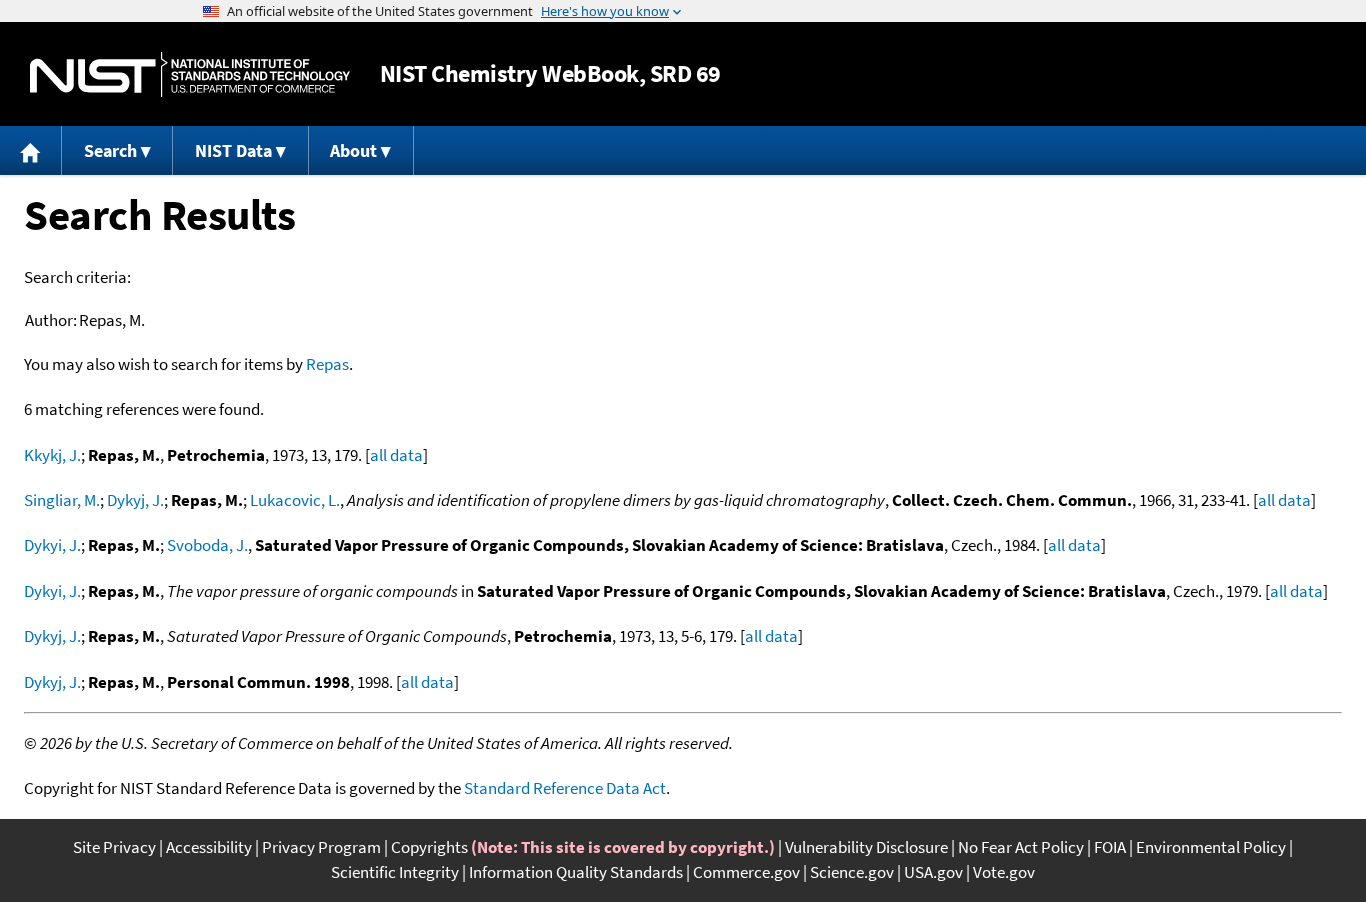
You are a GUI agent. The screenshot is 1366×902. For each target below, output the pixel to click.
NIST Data (233, 150)
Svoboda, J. (207, 545)
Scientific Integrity (395, 872)
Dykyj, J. (135, 500)
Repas (327, 364)
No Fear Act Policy (1021, 847)
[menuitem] (31, 150)
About (353, 150)
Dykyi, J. (52, 545)
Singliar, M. (62, 500)
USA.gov (933, 872)
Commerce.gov (746, 872)
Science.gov (852, 872)
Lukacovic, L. (295, 500)
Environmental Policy (1211, 847)
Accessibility (209, 847)
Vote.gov (1004, 872)
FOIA (1110, 847)
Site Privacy (114, 847)
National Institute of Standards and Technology (190, 74)
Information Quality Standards (576, 872)
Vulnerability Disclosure (866, 847)
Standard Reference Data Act (565, 788)
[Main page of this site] (31, 150)
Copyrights (429, 847)
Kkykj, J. (52, 455)
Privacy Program (321, 847)
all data (396, 455)
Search (110, 150)
